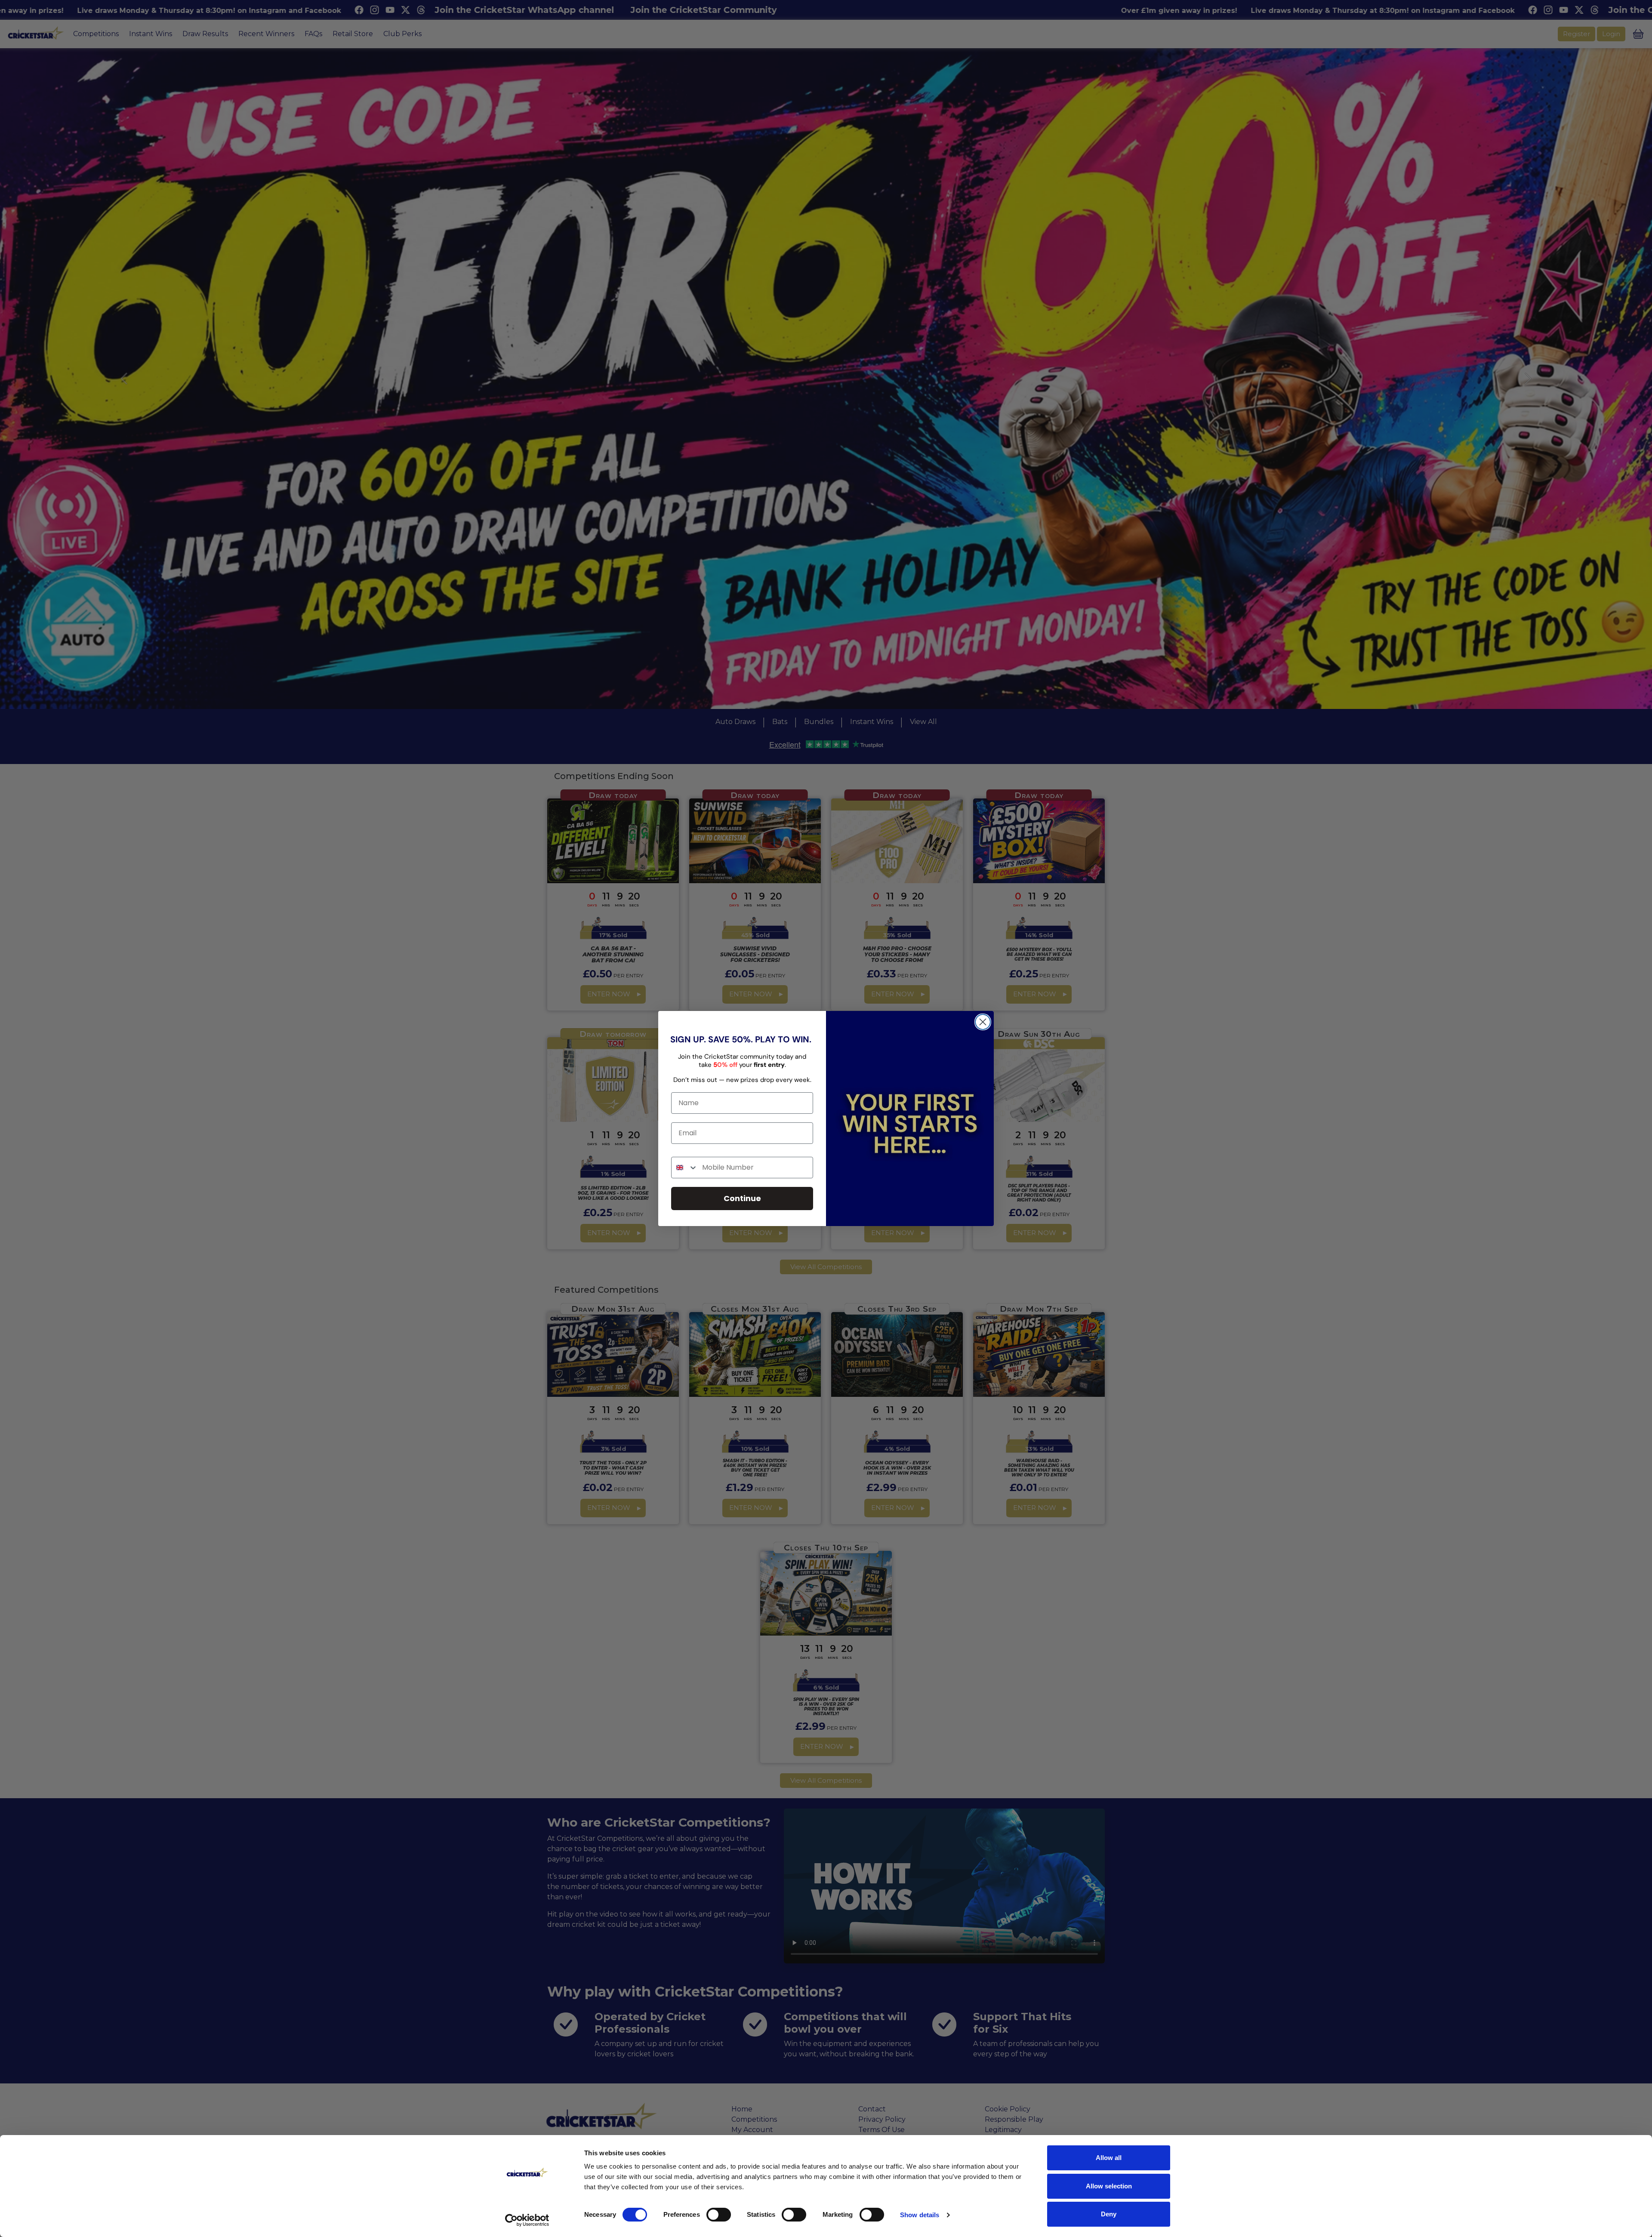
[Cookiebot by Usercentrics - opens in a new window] (527, 2220)
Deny (1109, 2214)
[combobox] (685, 1168)
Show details (920, 2215)
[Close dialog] (983, 1022)
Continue (742, 1198)
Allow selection (1109, 2186)
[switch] (719, 2215)
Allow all (1109, 2158)
